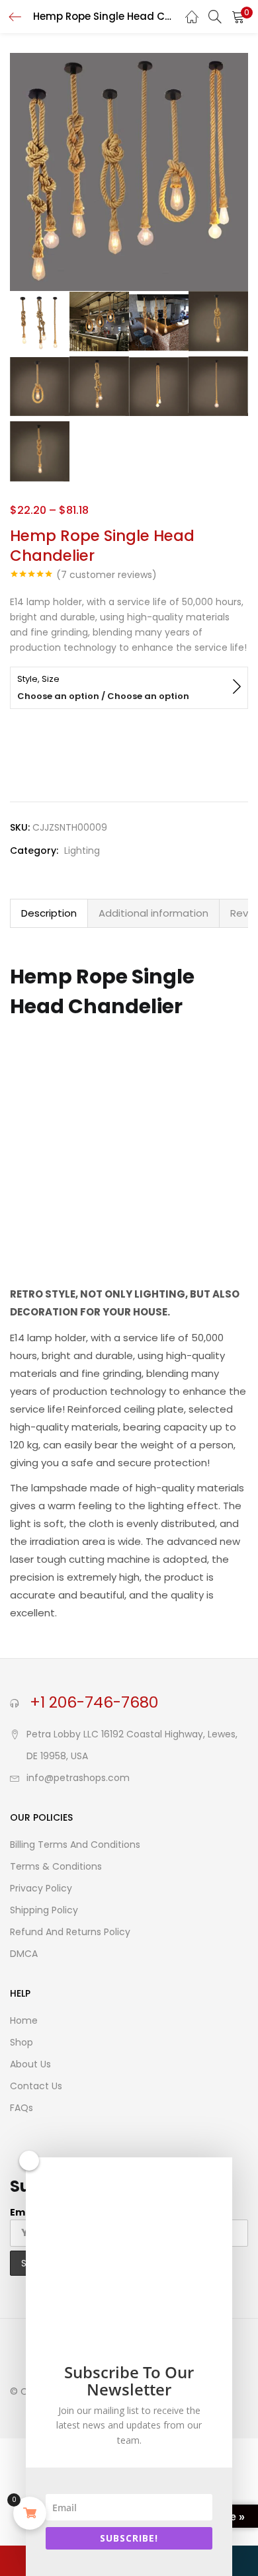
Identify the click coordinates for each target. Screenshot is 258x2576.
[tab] (49, 913)
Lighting (82, 851)
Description (49, 913)
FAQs (21, 2108)
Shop (21, 2042)
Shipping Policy (44, 1910)
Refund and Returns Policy (70, 1932)
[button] (238, 17)
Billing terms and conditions (75, 1845)
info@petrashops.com (78, 1778)
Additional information (153, 913)
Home (24, 2020)
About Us (30, 2064)
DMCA (24, 1954)
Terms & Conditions (56, 1866)
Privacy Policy (41, 1888)
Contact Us (36, 2086)
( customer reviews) (107, 575)
